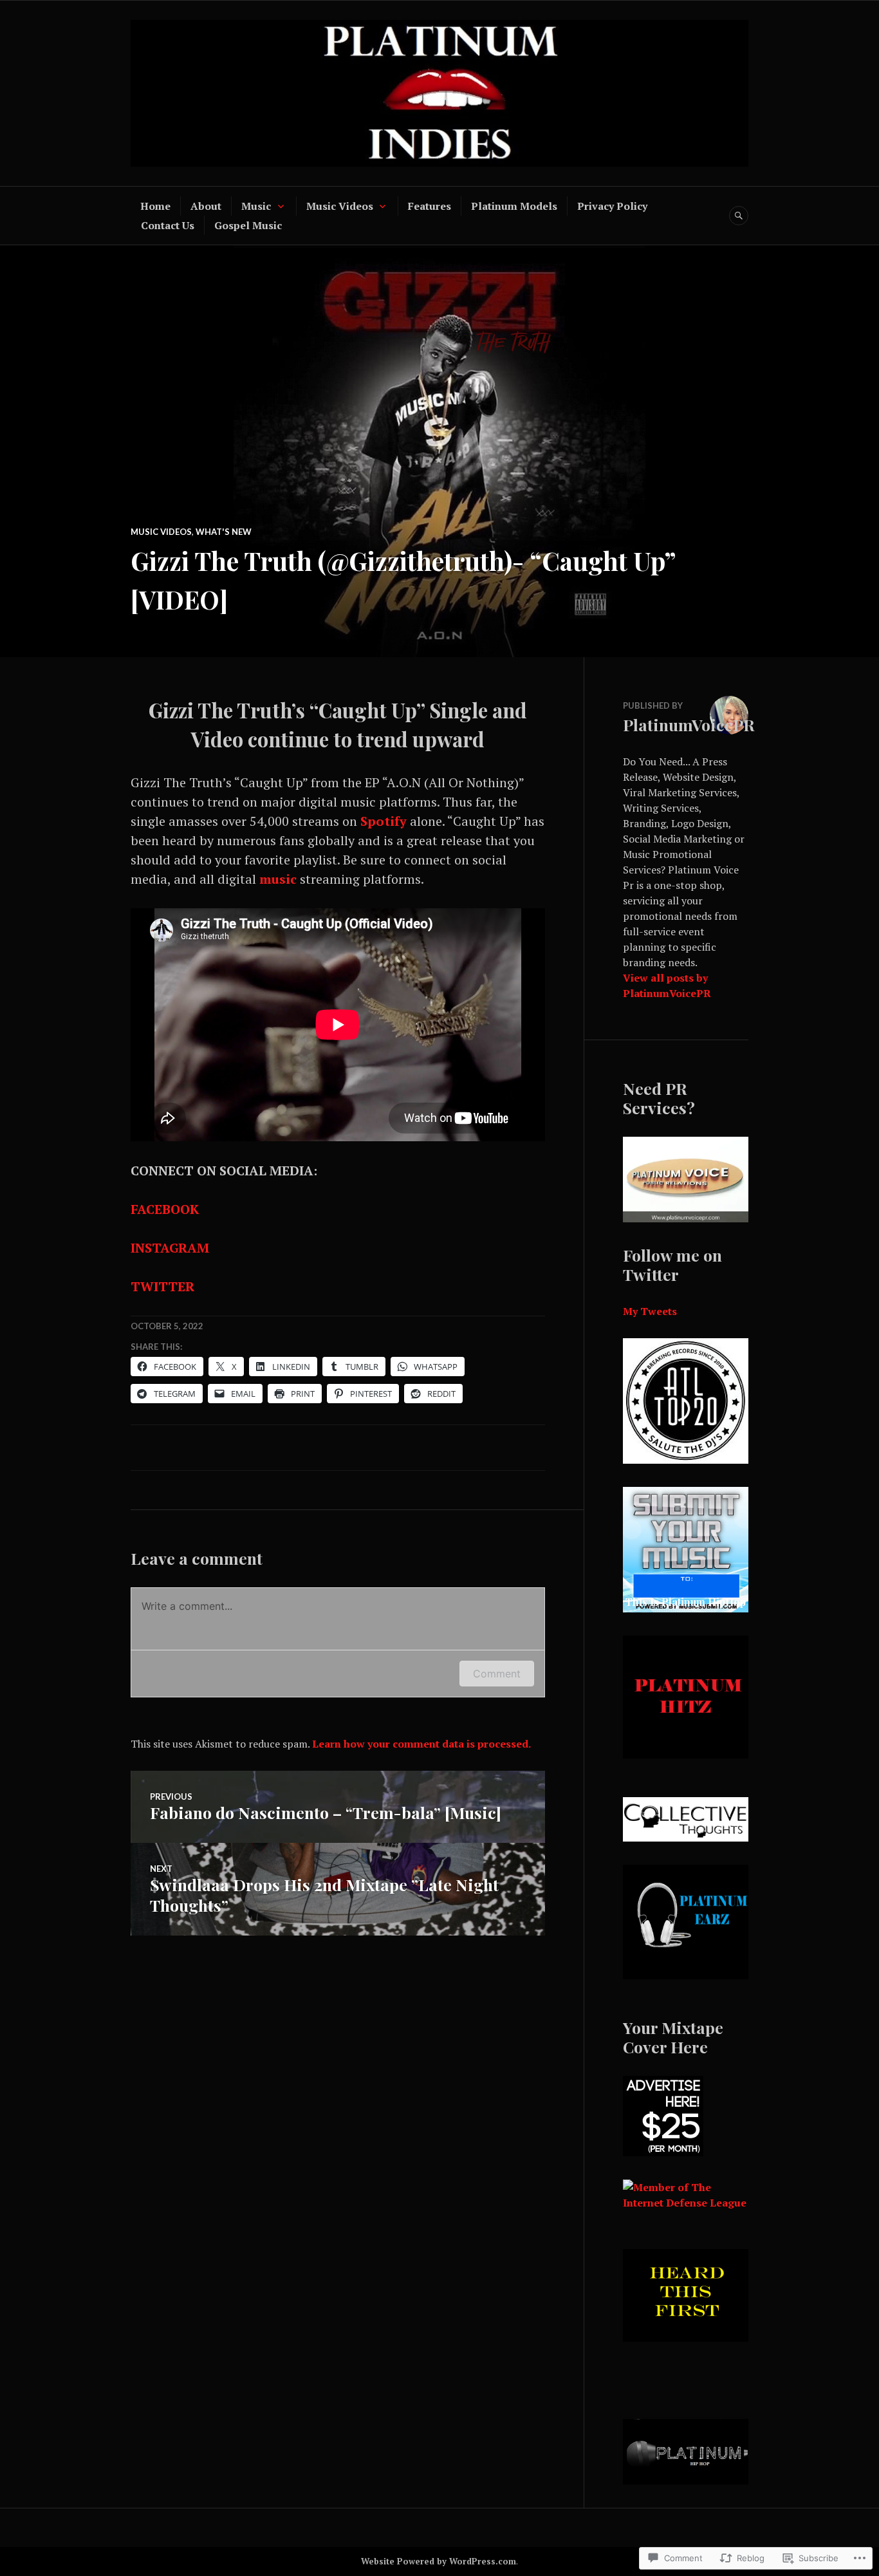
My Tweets (650, 1311)
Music (256, 206)
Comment (497, 1674)
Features (430, 206)
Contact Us (168, 225)
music (278, 879)
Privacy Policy (612, 206)
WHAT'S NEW (224, 532)
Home (155, 206)
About (206, 206)
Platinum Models (514, 206)
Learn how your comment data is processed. (421, 1744)
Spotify (384, 821)
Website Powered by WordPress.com (439, 2561)
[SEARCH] (739, 216)
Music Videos (340, 206)
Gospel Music (248, 225)
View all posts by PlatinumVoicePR (667, 985)
